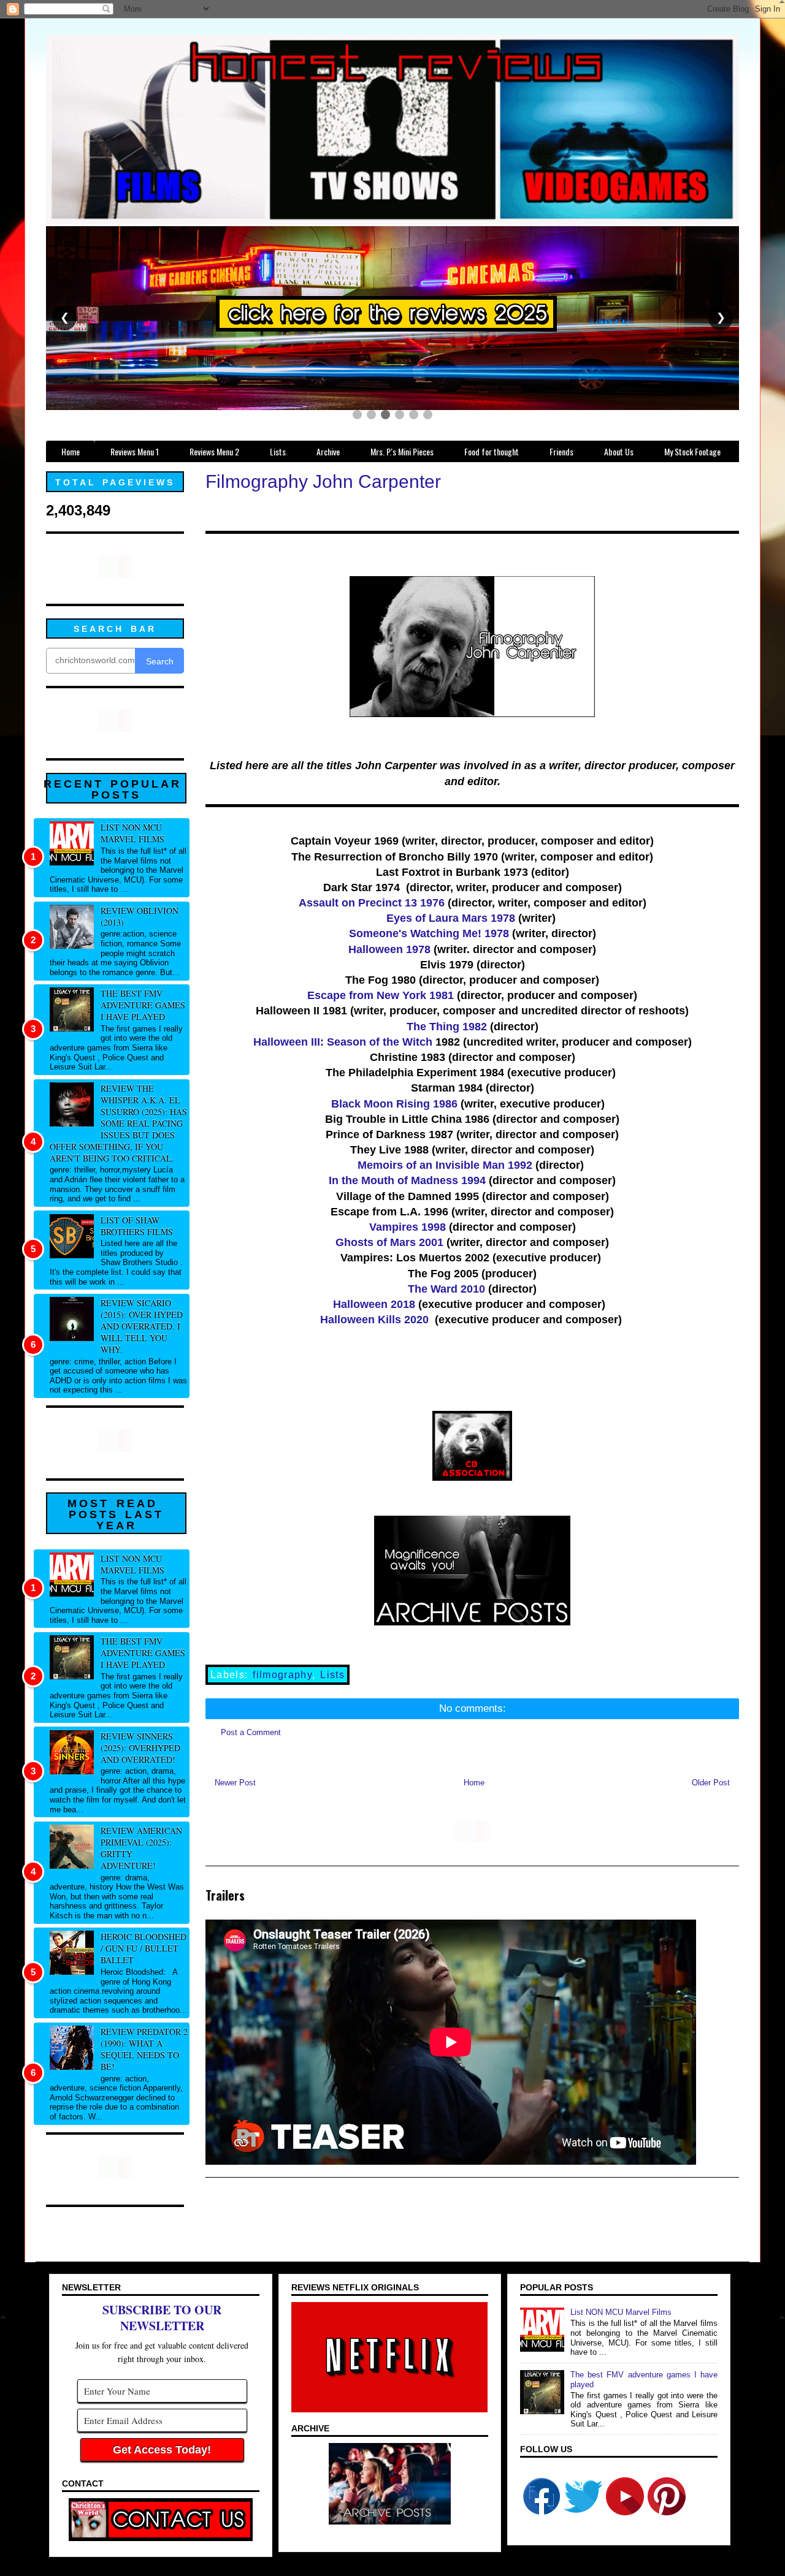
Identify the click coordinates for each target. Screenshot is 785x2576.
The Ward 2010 (446, 1289)
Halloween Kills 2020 (374, 1320)
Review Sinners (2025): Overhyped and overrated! (140, 1748)
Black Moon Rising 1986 (394, 1104)
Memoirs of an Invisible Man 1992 (445, 1165)
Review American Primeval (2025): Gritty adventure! (141, 1848)
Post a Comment (251, 1732)
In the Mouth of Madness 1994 (407, 1180)
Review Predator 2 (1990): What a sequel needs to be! (144, 2049)
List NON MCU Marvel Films (132, 833)
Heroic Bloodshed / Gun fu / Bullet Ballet (144, 1948)
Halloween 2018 (376, 1304)
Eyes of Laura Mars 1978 (451, 918)
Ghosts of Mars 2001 (389, 1242)
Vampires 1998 (408, 1227)
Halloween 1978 (389, 949)
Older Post (711, 1783)
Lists (332, 1675)
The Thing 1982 (447, 1027)
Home (474, 1783)
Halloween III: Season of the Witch (343, 1042)
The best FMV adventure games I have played (143, 1005)
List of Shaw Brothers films (137, 1226)
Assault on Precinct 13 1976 (372, 903)
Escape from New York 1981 (381, 995)
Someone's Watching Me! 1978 (429, 933)
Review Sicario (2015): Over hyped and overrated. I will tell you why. (142, 1326)
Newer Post (235, 1783)
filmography (282, 1675)
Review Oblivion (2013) (140, 916)
